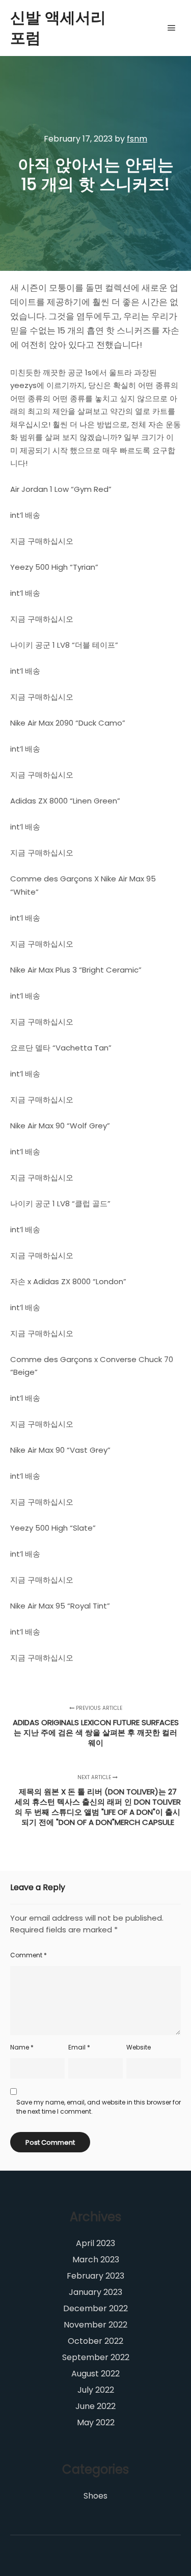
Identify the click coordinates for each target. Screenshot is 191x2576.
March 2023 (96, 2260)
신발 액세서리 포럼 (58, 28)
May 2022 (96, 2422)
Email (79, 2047)
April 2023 (95, 2243)
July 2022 (96, 2390)
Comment (29, 1955)
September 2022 (96, 2357)
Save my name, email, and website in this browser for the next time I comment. (99, 2107)
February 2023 (95, 2276)
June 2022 (95, 2406)
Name (22, 2047)
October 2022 (95, 2341)
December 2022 (95, 2308)
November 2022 (95, 2325)
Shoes (95, 2496)
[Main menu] (172, 28)
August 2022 (95, 2374)
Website (139, 2047)
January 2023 (95, 2292)
